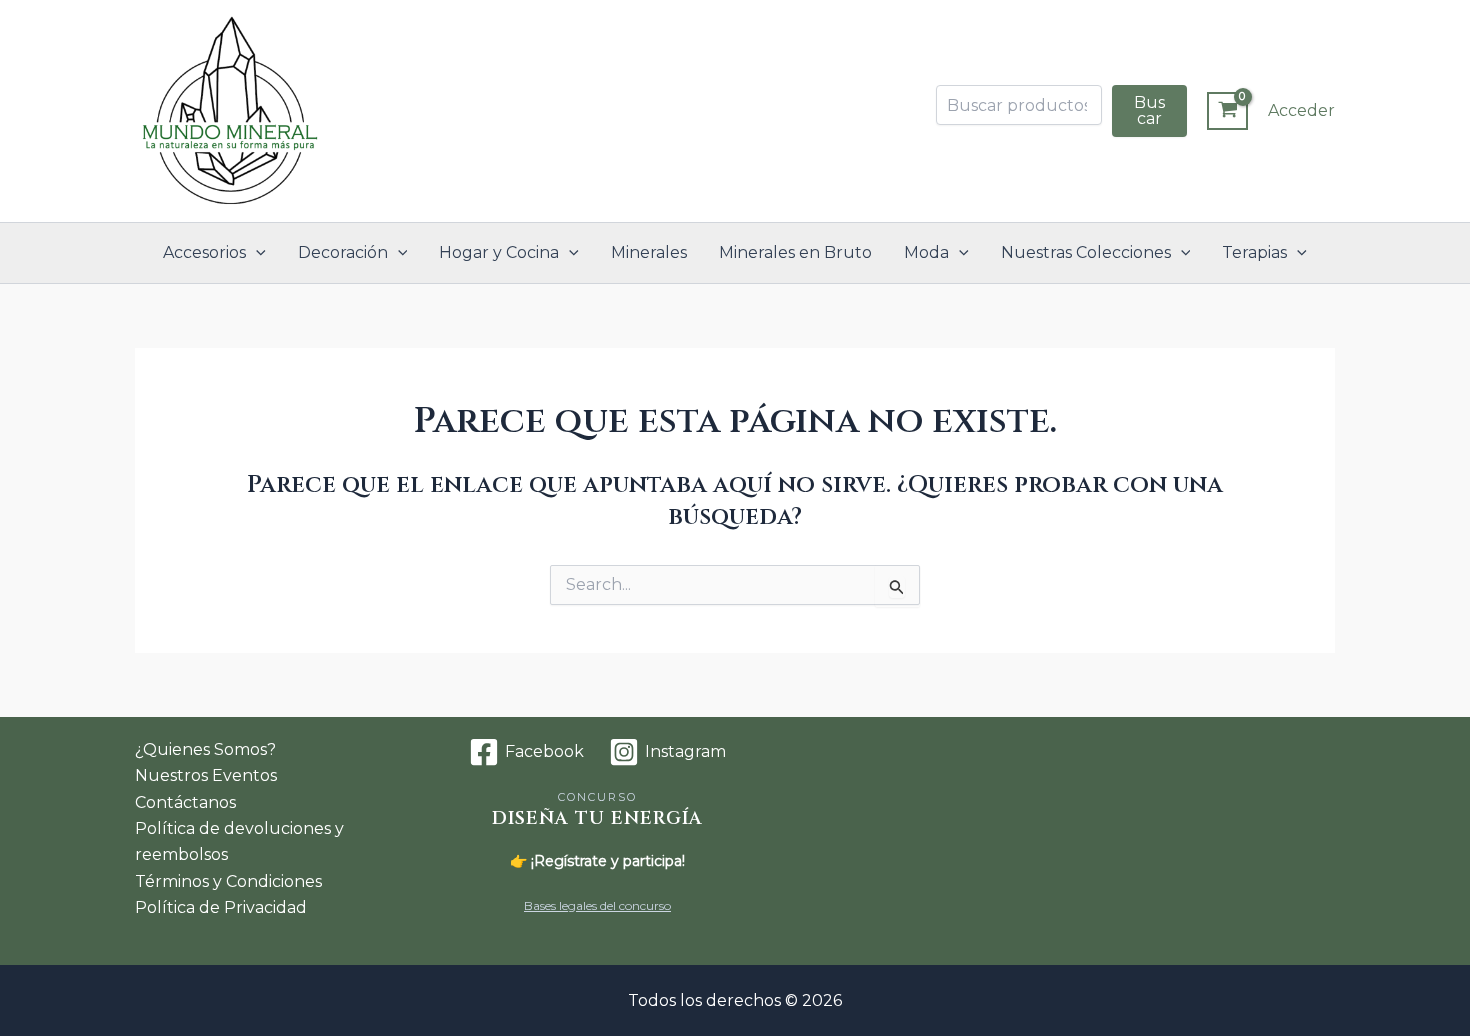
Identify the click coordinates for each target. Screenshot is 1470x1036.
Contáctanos (185, 802)
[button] (256, 253)
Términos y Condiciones (228, 881)
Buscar (1149, 110)
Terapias (1254, 252)
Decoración (343, 252)
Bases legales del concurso (597, 905)
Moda (926, 252)
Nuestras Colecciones (1086, 252)
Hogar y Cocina (499, 252)
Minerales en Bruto (795, 252)
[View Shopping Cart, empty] (1227, 111)
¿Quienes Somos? (205, 749)
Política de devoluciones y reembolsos (239, 841)
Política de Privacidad (221, 907)
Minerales (649, 252)
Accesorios (204, 252)
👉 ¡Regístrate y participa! (597, 861)
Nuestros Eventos (206, 775)
